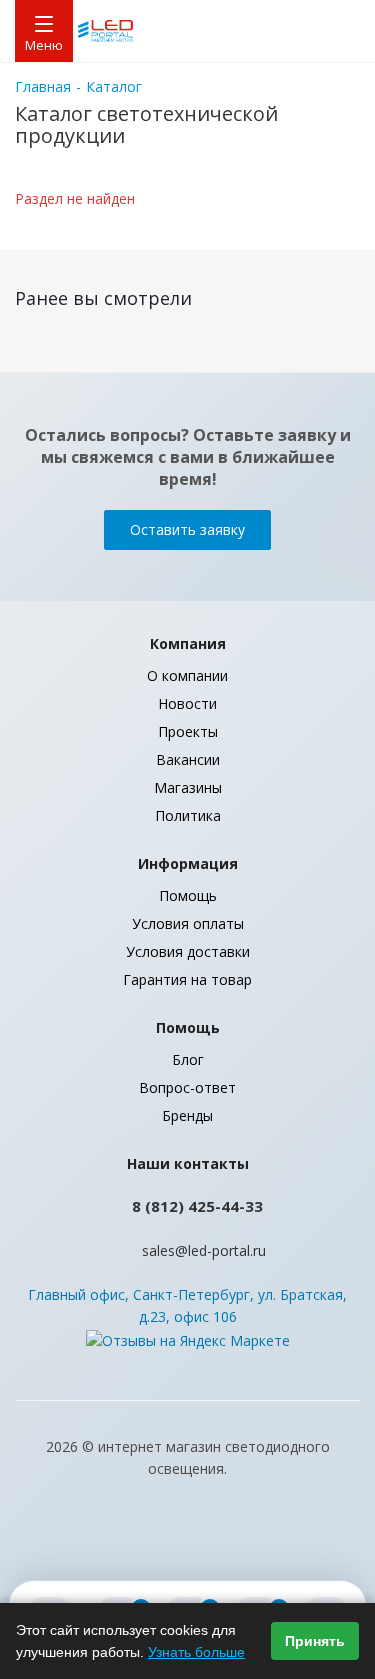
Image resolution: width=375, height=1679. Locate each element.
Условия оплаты (188, 923)
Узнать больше (196, 1652)
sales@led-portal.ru (204, 1250)
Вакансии (188, 759)
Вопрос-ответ (187, 1087)
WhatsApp (213, 1545)
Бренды (187, 1115)
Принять (315, 1641)
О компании (187, 675)
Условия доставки (188, 951)
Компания (188, 643)
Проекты (188, 731)
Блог (188, 1059)
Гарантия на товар (187, 979)
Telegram (263, 1545)
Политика (188, 815)
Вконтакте (113, 1545)
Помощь (188, 895)
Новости (187, 703)
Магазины (188, 787)
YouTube (163, 1545)
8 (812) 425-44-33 (197, 1206)
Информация (188, 863)
